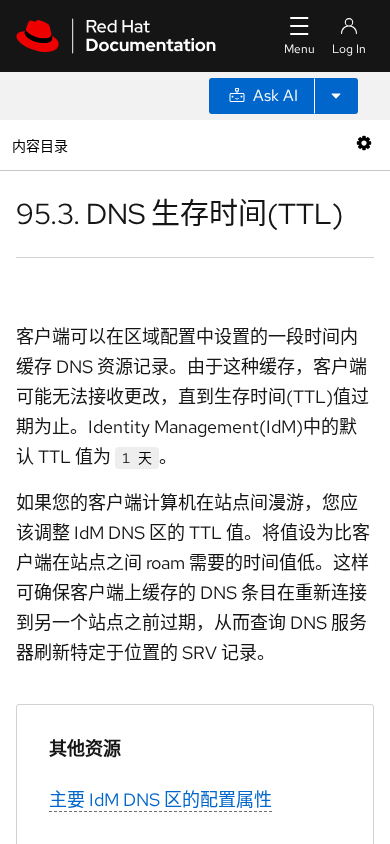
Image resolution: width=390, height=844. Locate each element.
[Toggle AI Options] (336, 96)
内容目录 (39, 144)
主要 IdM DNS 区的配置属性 (160, 799)
